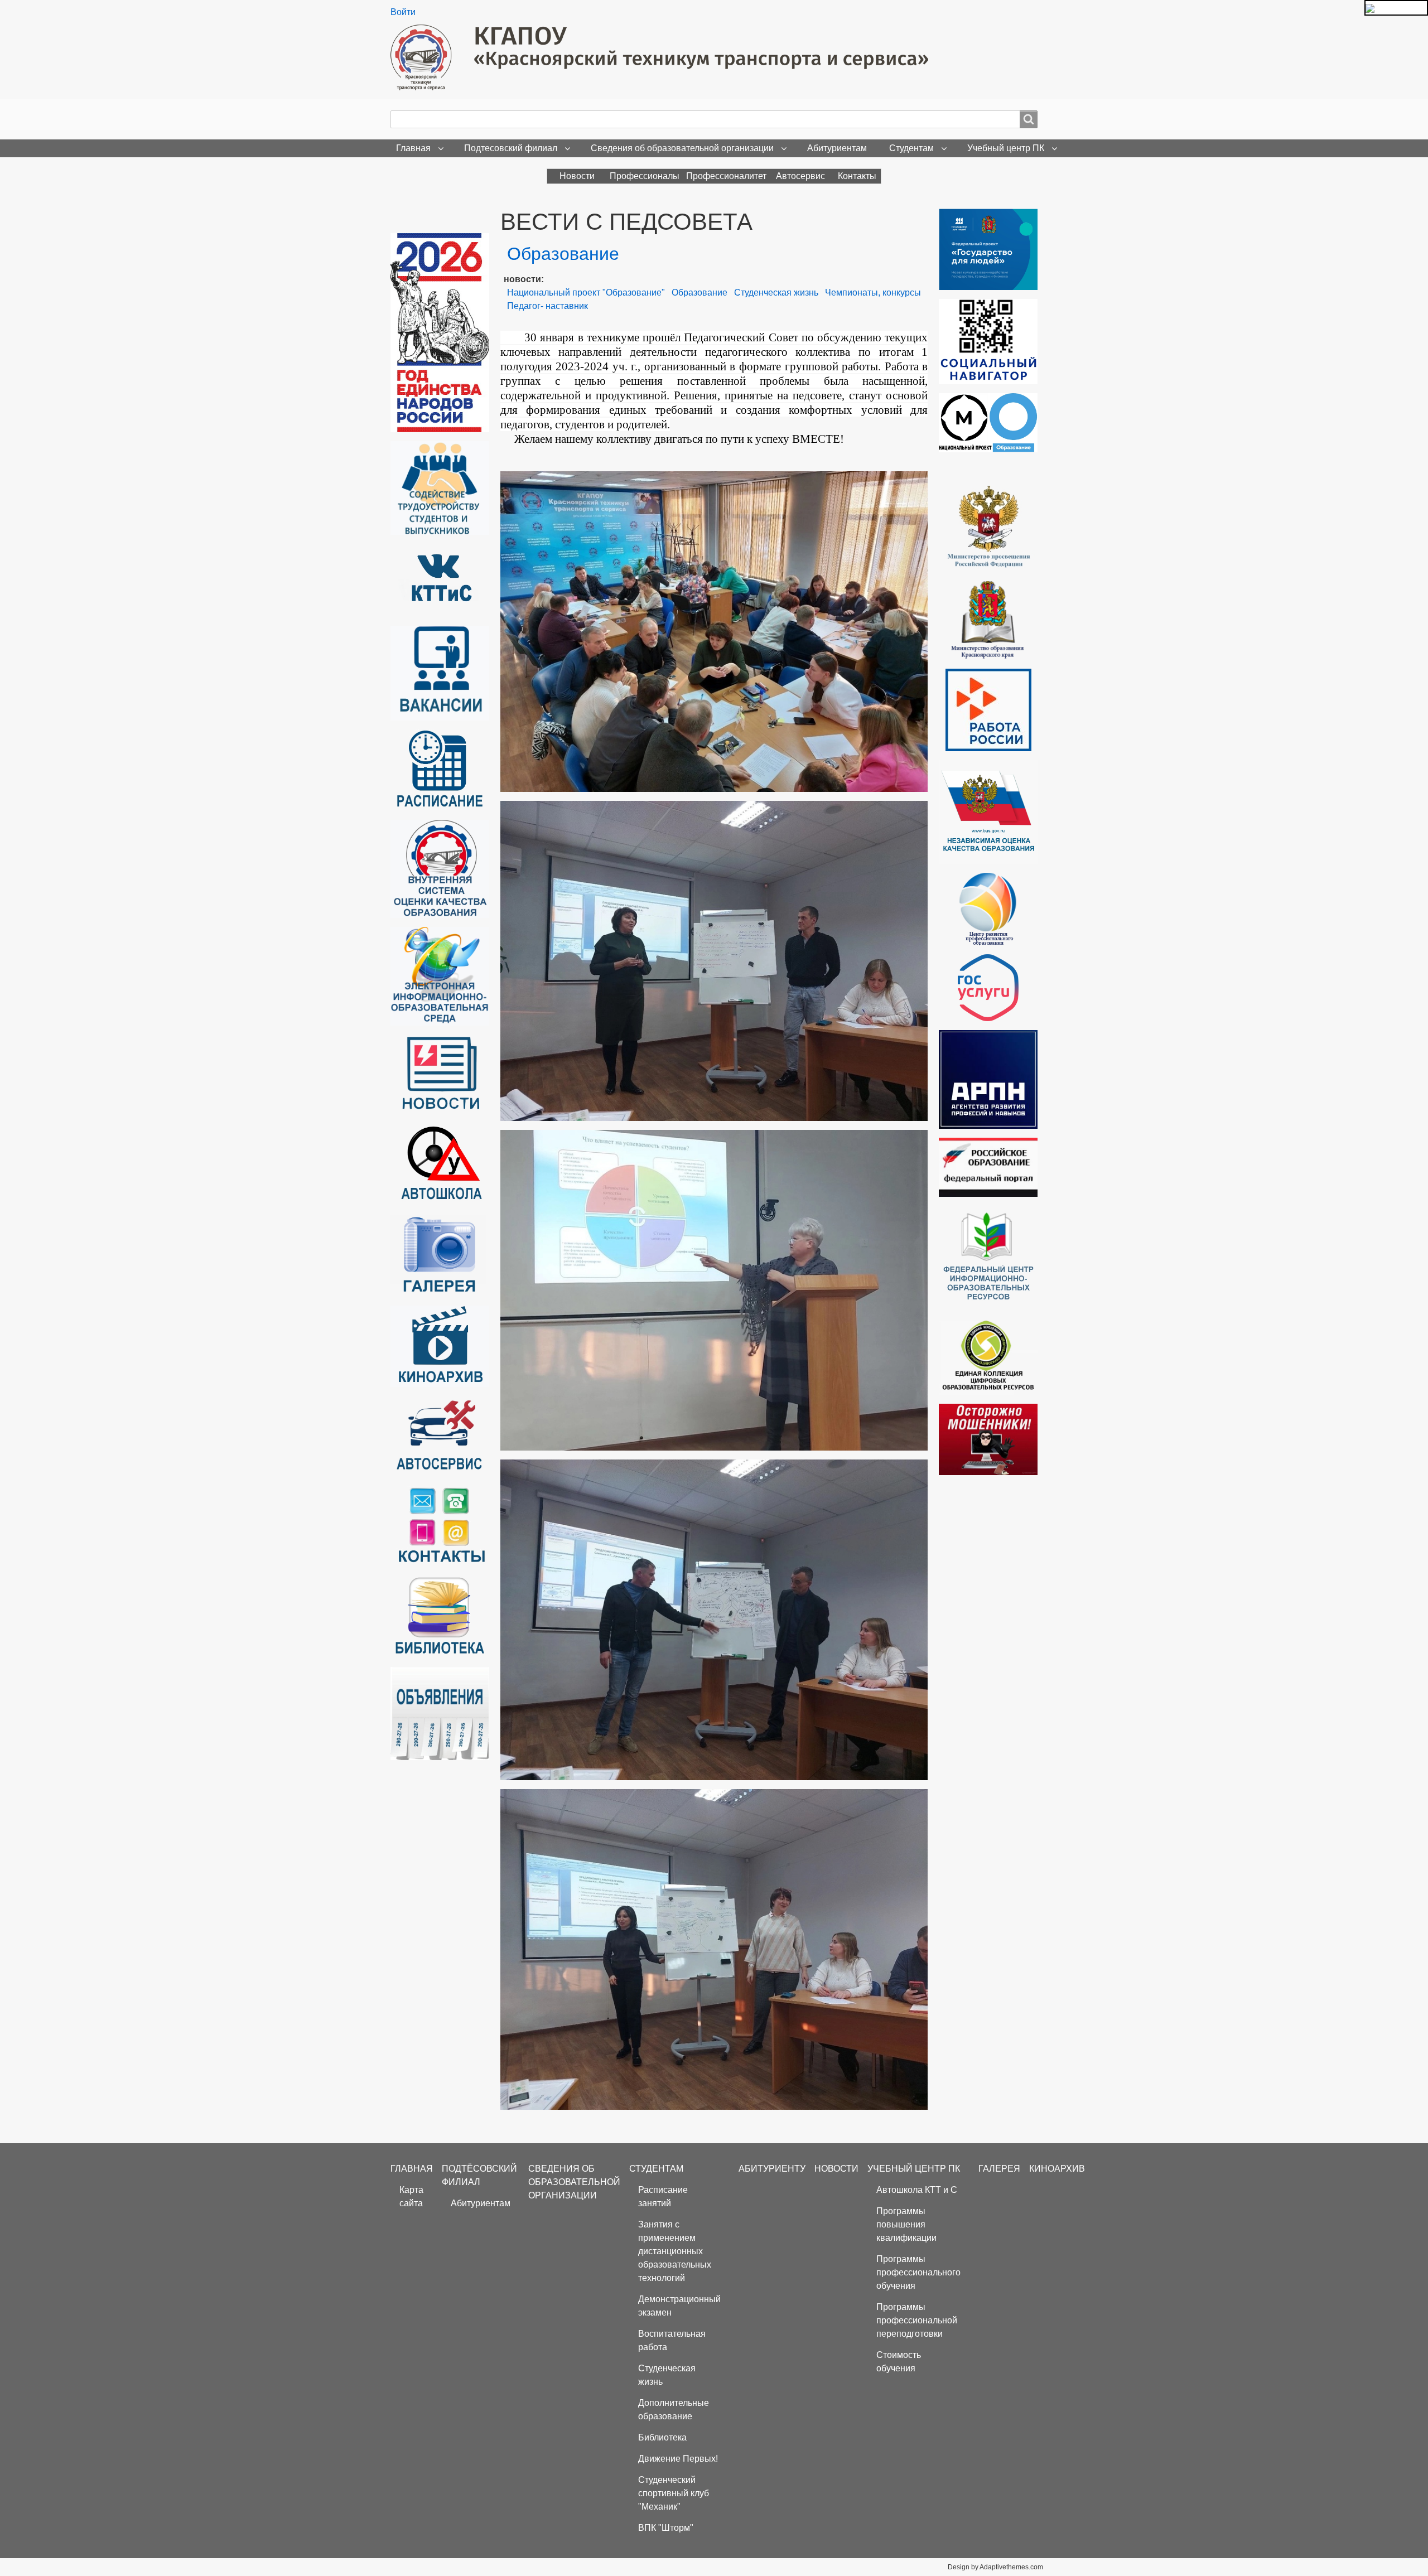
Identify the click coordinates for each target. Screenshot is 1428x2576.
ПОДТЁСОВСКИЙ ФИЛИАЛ (479, 2175)
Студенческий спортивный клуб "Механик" (674, 2493)
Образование (699, 293)
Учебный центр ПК (1006, 148)
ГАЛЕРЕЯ (999, 2169)
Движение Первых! (678, 2459)
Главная (413, 148)
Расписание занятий (663, 2196)
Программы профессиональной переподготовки (917, 2320)
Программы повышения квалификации (906, 2224)
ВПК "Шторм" (666, 2528)
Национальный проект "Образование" (586, 293)
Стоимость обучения (899, 2362)
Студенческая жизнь (776, 293)
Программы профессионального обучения (918, 2272)
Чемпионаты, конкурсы (873, 293)
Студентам (911, 148)
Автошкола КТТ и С (917, 2190)
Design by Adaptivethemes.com (995, 2567)
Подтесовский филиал (511, 148)
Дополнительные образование (674, 2410)
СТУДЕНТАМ (656, 2169)
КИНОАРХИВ (1057, 2169)
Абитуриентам (837, 148)
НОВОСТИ (836, 2169)
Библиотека (662, 2437)
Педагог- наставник (547, 306)
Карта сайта (411, 2196)
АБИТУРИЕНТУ (772, 2169)
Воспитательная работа (672, 2340)
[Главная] (664, 57)
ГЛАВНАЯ (412, 2169)
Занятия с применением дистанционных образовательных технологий (675, 2251)
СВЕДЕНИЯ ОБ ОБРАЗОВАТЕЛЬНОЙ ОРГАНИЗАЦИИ (574, 2182)
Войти (403, 12)
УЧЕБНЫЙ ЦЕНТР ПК (914, 2169)
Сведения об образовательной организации (682, 148)
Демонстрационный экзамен (679, 2306)
